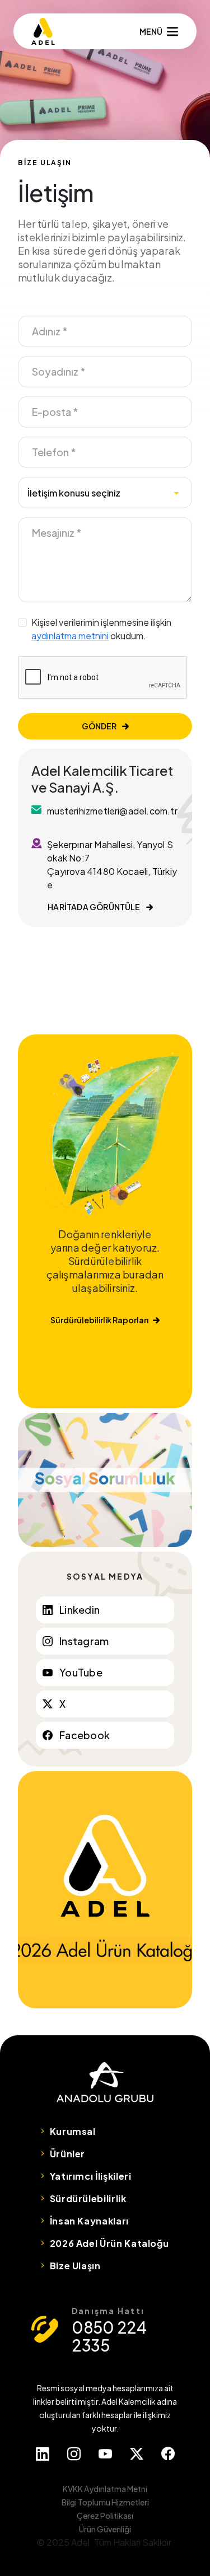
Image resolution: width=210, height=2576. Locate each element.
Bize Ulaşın (75, 2266)
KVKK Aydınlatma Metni (105, 2489)
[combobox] (105, 493)
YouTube (81, 1672)
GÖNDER (100, 726)
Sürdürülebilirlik (88, 2198)
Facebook (85, 1735)
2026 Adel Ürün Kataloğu (109, 2243)
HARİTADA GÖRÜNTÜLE (95, 907)
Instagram (84, 1641)
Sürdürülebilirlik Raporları (99, 1320)
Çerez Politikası (105, 2516)
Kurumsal (73, 2131)
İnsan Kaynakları (89, 2221)
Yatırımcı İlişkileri (91, 2176)
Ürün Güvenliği (105, 2529)
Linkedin (80, 1610)
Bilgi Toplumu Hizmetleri (105, 2502)
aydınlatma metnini (70, 636)
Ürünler (67, 2154)
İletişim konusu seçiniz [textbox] (74, 493)
